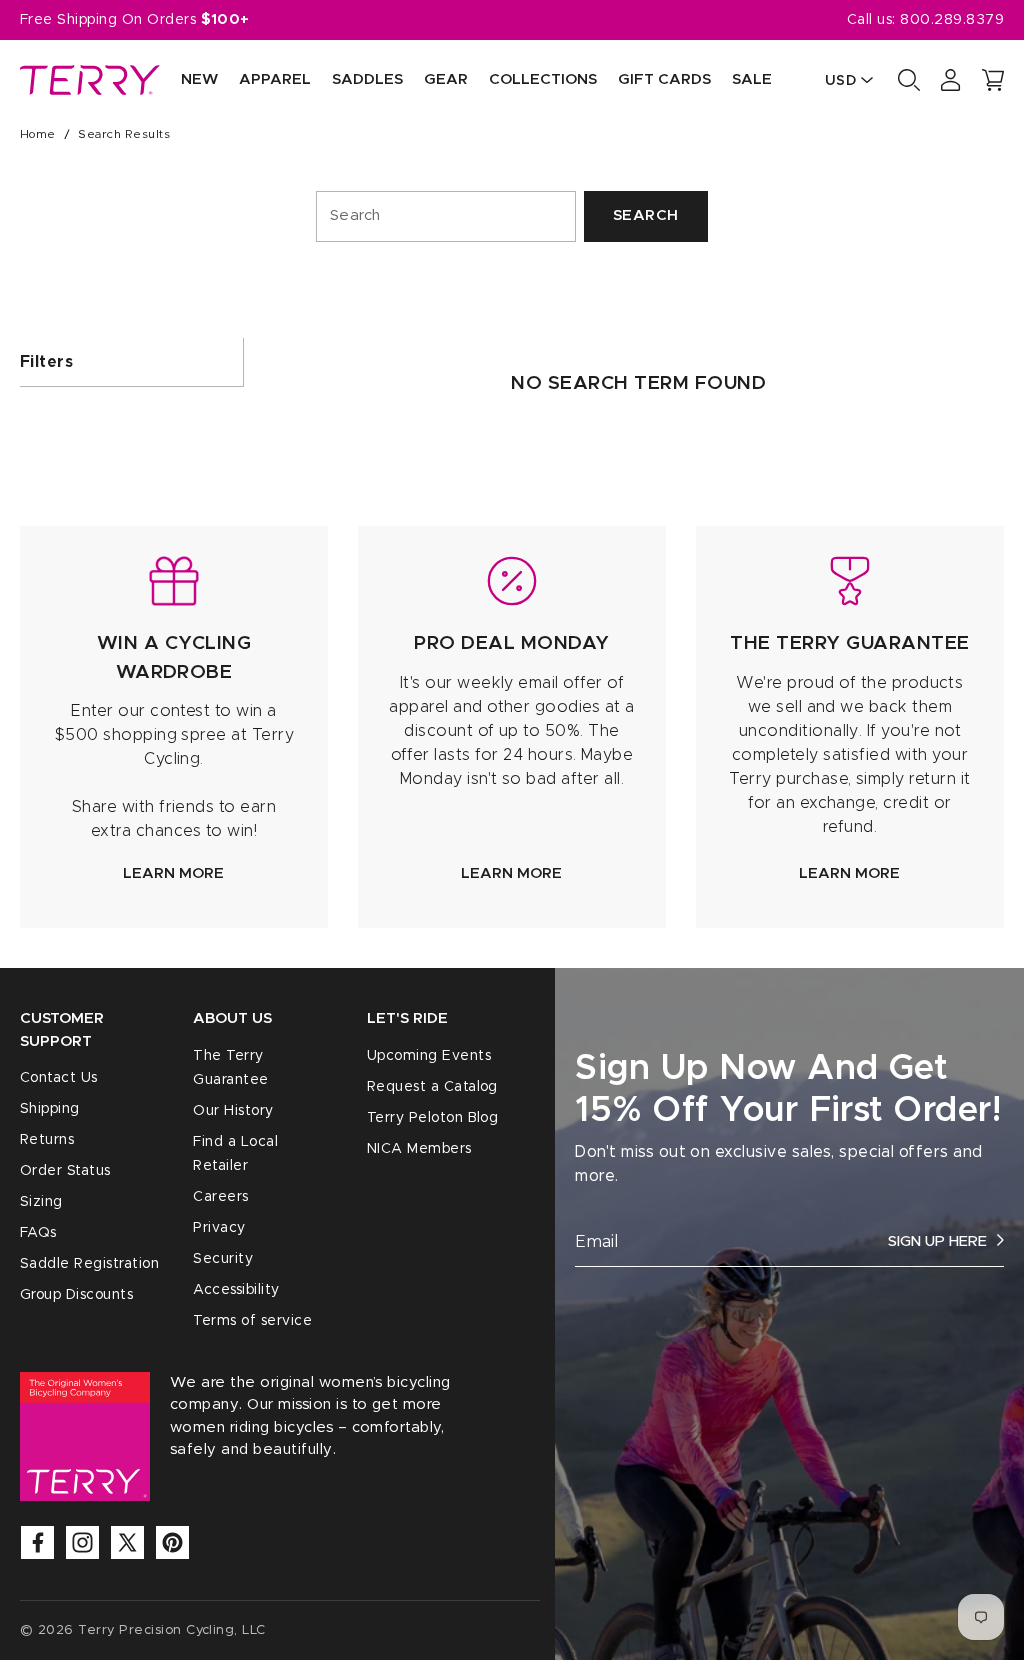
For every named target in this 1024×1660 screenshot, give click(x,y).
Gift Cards (664, 79)
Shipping (50, 1109)
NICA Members (419, 1149)
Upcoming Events (429, 1056)
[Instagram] (82, 1542)
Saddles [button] (367, 79)
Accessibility (236, 1290)
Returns (47, 1140)
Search (646, 215)
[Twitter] (127, 1542)
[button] (993, 80)
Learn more (173, 873)
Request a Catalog (432, 1087)
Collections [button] (543, 79)
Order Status (65, 1171)
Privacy (219, 1228)
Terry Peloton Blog (433, 1118)
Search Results (124, 134)
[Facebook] (37, 1542)
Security (223, 1259)
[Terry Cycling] (90, 80)
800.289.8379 (952, 20)
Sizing (41, 1202)
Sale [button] (752, 79)
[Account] (951, 80)
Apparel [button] (275, 79)
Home (38, 134)
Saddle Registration (89, 1264)
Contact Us (59, 1078)
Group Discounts (76, 1295)
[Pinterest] (172, 1542)
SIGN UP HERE (937, 1241)
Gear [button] (446, 79)
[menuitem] (189, 80)
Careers (220, 1197)
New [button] (199, 79)
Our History (233, 1111)
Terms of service (252, 1321)
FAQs (38, 1233)
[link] (174, 727)
